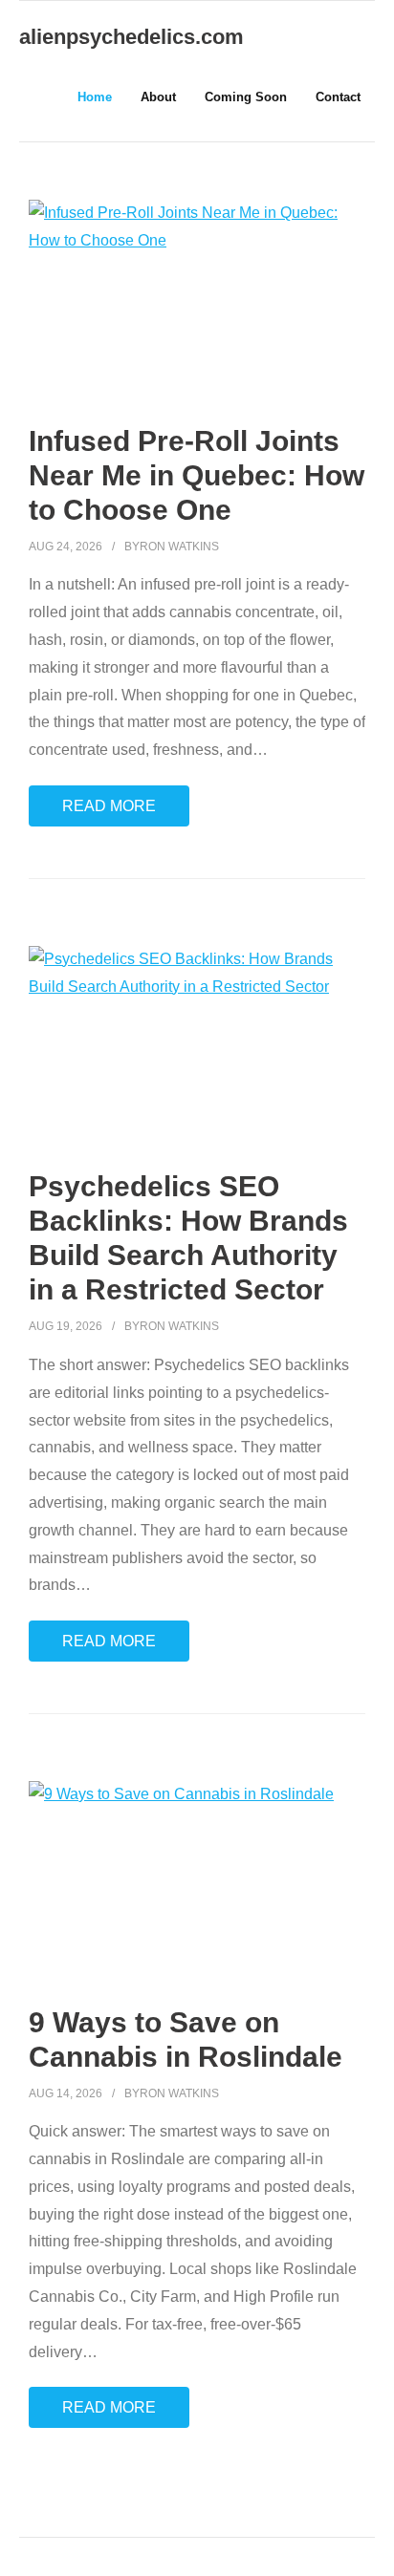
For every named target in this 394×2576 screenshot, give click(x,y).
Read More (109, 806)
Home (95, 97)
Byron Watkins (172, 547)
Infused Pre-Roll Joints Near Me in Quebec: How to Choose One (197, 475)
